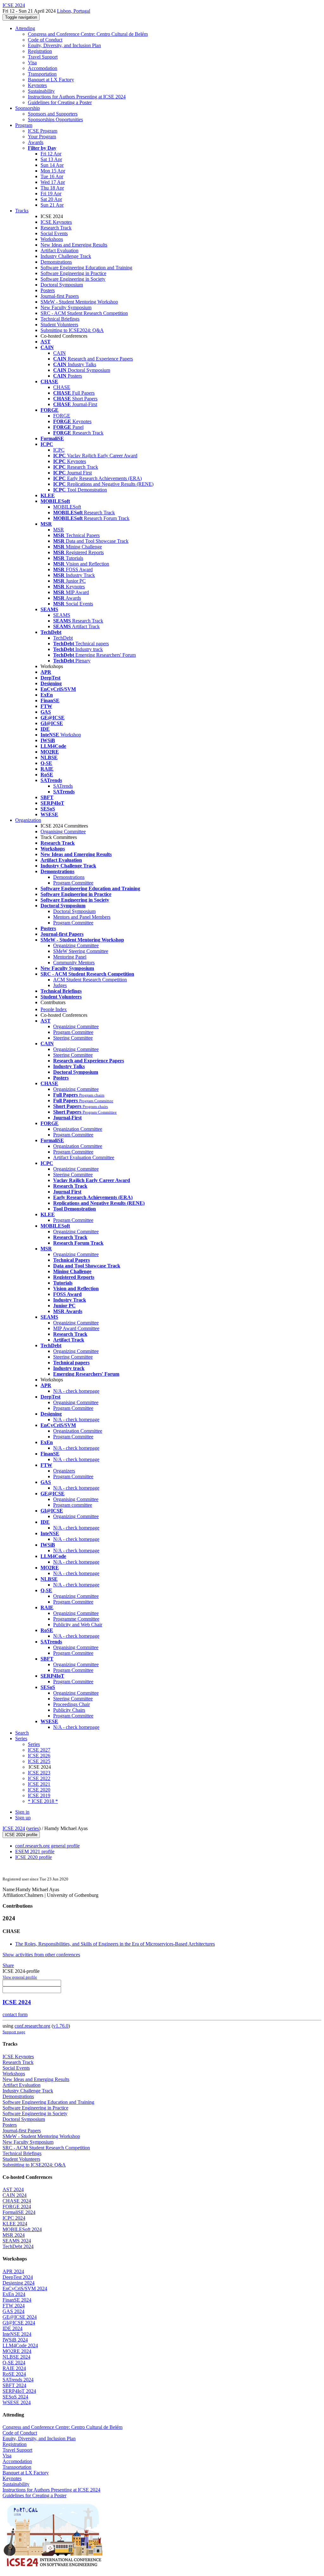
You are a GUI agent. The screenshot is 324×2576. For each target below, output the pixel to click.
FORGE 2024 (17, 2207)
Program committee (73, 1505)
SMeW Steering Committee (81, 951)
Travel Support (43, 57)
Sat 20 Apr (51, 199)
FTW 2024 (14, 2306)
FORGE (62, 416)
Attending (25, 28)
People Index (54, 1009)
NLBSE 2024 (16, 2357)
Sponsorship (28, 108)
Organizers (64, 1471)
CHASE (62, 387)
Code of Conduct (45, 40)
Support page (14, 2032)
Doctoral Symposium (62, 285)
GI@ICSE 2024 (19, 2323)
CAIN (59, 353)
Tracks (22, 211)
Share (8, 1965)
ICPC (59, 450)
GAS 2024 (13, 2311)
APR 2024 (13, 2271)
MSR (59, 530)
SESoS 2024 (15, 2397)
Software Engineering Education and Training (86, 268)
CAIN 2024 (15, 2195)
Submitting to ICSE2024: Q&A (72, 330)
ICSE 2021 (39, 1784)
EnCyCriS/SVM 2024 (25, 2288)
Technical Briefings (60, 319)
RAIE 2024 (14, 2368)
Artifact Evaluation (59, 250)
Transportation (42, 74)
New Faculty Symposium (66, 307)
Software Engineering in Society (73, 279)
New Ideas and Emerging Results (74, 245)
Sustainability (41, 91)
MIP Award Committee (76, 1328)
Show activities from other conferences (41, 1955)
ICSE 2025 (39, 1761)
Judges (60, 985)
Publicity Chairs (69, 1710)
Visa (32, 63)
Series (34, 1744)
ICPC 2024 (14, 2218)
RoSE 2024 (14, 2374)
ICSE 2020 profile (34, 1857)
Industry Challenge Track (66, 256)
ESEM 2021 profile (35, 1851)
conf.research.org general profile (47, 1846)
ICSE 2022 (39, 1778)
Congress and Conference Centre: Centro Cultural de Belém (88, 34)
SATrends (63, 786)
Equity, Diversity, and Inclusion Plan (64, 45)
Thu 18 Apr (52, 188)
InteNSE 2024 (17, 2334)
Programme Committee (76, 1619)
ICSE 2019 (39, 1795)
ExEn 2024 (14, 2294)
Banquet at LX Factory (51, 80)
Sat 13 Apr (51, 159)
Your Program (42, 137)
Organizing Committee (76, 945)
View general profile (20, 1977)
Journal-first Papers (60, 296)
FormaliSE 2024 (19, 2212)
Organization (28, 820)
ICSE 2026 (39, 1756)
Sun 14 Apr (52, 165)
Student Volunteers (59, 325)
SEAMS (62, 615)
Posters (48, 290)
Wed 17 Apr (53, 182)
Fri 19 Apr (51, 194)
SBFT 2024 (14, 2385)
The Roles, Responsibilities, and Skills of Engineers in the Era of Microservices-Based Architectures (115, 1944)
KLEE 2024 (15, 2224)
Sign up (23, 1818)
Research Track (56, 228)
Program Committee (73, 883)
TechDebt (63, 638)
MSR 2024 (14, 2235)
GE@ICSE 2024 (20, 2317)
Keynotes (37, 85)
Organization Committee (78, 1129)
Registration (40, 51)
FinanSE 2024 (17, 2300)
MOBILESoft (67, 507)
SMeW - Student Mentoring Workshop (79, 302)
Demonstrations (56, 262)
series (33, 1828)
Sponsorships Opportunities (55, 119)
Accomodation (43, 68)
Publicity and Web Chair (78, 1625)
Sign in (22, 1812)
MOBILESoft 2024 (22, 2229)
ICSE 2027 (39, 1750)
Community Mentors (74, 963)
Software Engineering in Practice (73, 273)
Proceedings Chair (72, 1704)
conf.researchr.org (32, 2026)
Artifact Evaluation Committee (84, 1157)
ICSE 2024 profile (21, 1835)
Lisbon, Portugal (74, 11)
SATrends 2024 (18, 2380)
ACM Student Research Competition (90, 980)
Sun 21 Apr (52, 205)
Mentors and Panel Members (82, 917)
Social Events (54, 233)
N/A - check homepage (76, 1391)
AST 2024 (13, 2189)
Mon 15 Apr (53, 171)
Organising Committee (63, 832)
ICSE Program (43, 131)
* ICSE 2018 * (43, 1801)
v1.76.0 (61, 2026)
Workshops (52, 239)
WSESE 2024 (17, 2402)
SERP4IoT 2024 (19, 2391)
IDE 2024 (12, 2328)
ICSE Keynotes (56, 222)
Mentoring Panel (70, 957)
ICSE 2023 (39, 1773)
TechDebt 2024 (18, 2246)
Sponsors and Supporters (53, 114)
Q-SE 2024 (14, 2363)
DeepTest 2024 (18, 2277)
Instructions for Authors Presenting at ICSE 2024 (77, 97)
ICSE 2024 (14, 1828)
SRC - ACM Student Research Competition (84, 313)
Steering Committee (73, 1038)
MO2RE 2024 (17, 2351)
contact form (15, 2014)
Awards (36, 142)
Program (24, 125)
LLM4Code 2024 (20, 2345)
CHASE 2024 (17, 2201)
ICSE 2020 (39, 1790)
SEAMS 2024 (17, 2241)
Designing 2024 (19, 2283)
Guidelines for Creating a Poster (60, 102)
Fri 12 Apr (51, 154)
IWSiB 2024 (15, 2340)
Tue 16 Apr (52, 176)
